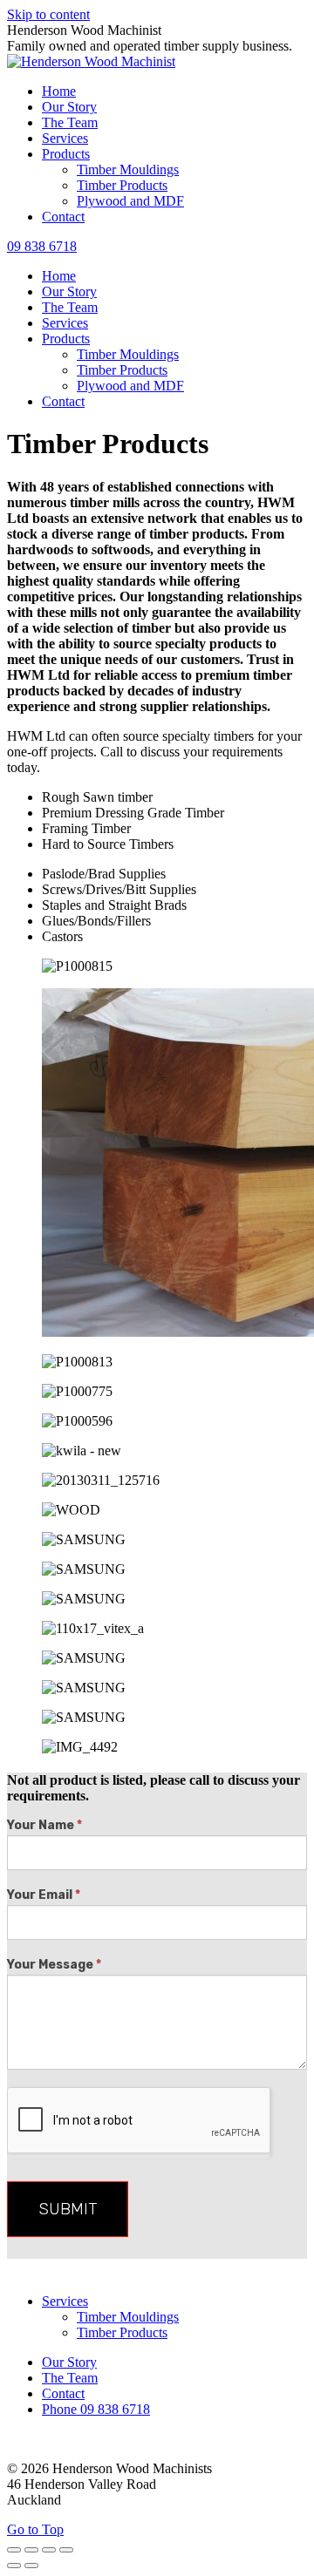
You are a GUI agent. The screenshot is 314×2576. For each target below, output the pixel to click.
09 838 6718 (42, 246)
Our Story (69, 2362)
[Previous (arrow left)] (14, 2566)
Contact (63, 2393)
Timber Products (122, 2332)
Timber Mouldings (128, 2317)
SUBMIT (68, 2209)
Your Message (54, 1965)
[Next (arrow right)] (31, 2566)
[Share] (31, 2550)
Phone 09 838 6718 (96, 2409)
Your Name (44, 1825)
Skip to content (48, 14)
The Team (70, 2378)
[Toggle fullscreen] (49, 2550)
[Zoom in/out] (66, 2550)
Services (65, 2301)
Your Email (44, 1895)
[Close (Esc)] (14, 2550)
